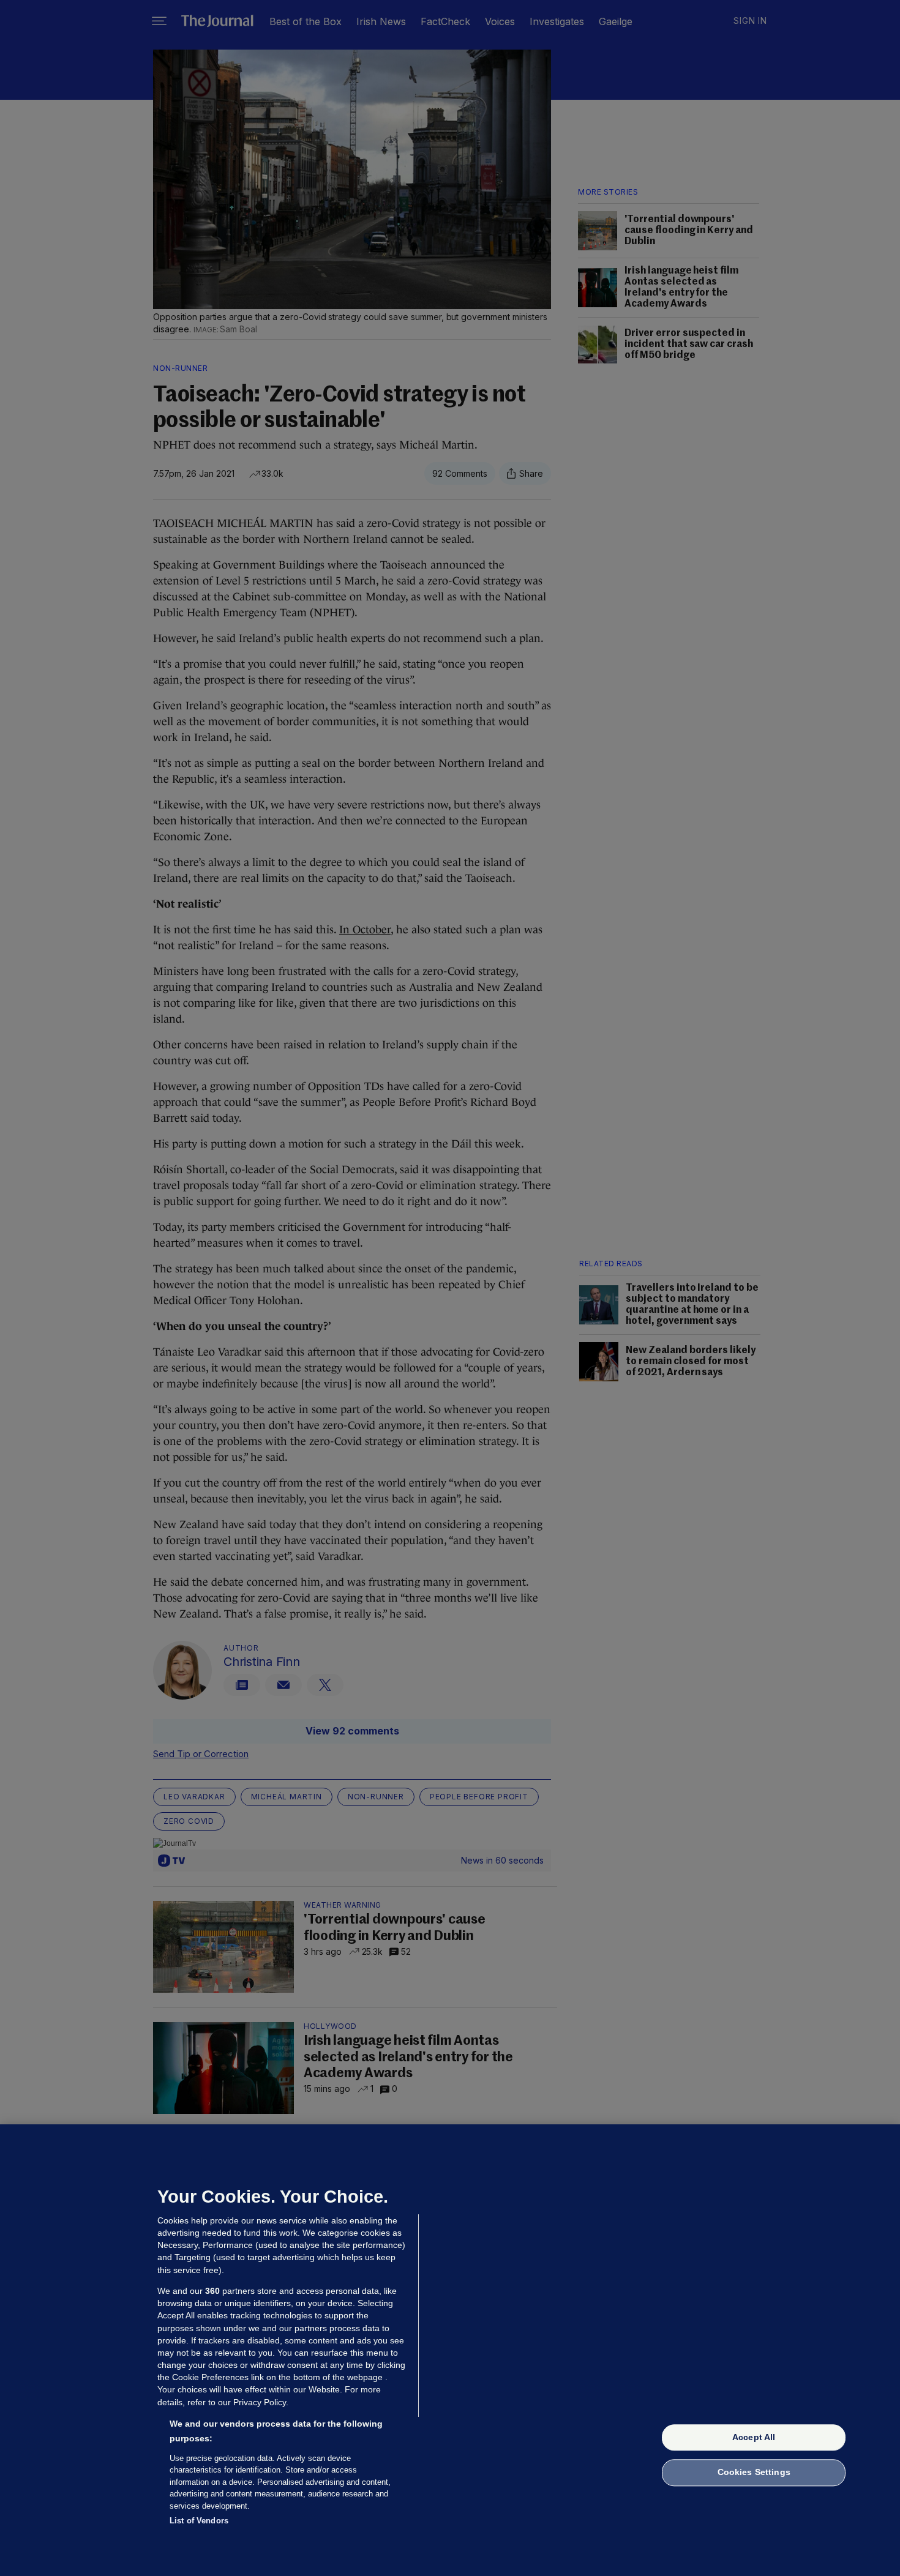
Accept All (754, 2437)
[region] (450, 2350)
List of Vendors (199, 2521)
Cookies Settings (754, 2473)
